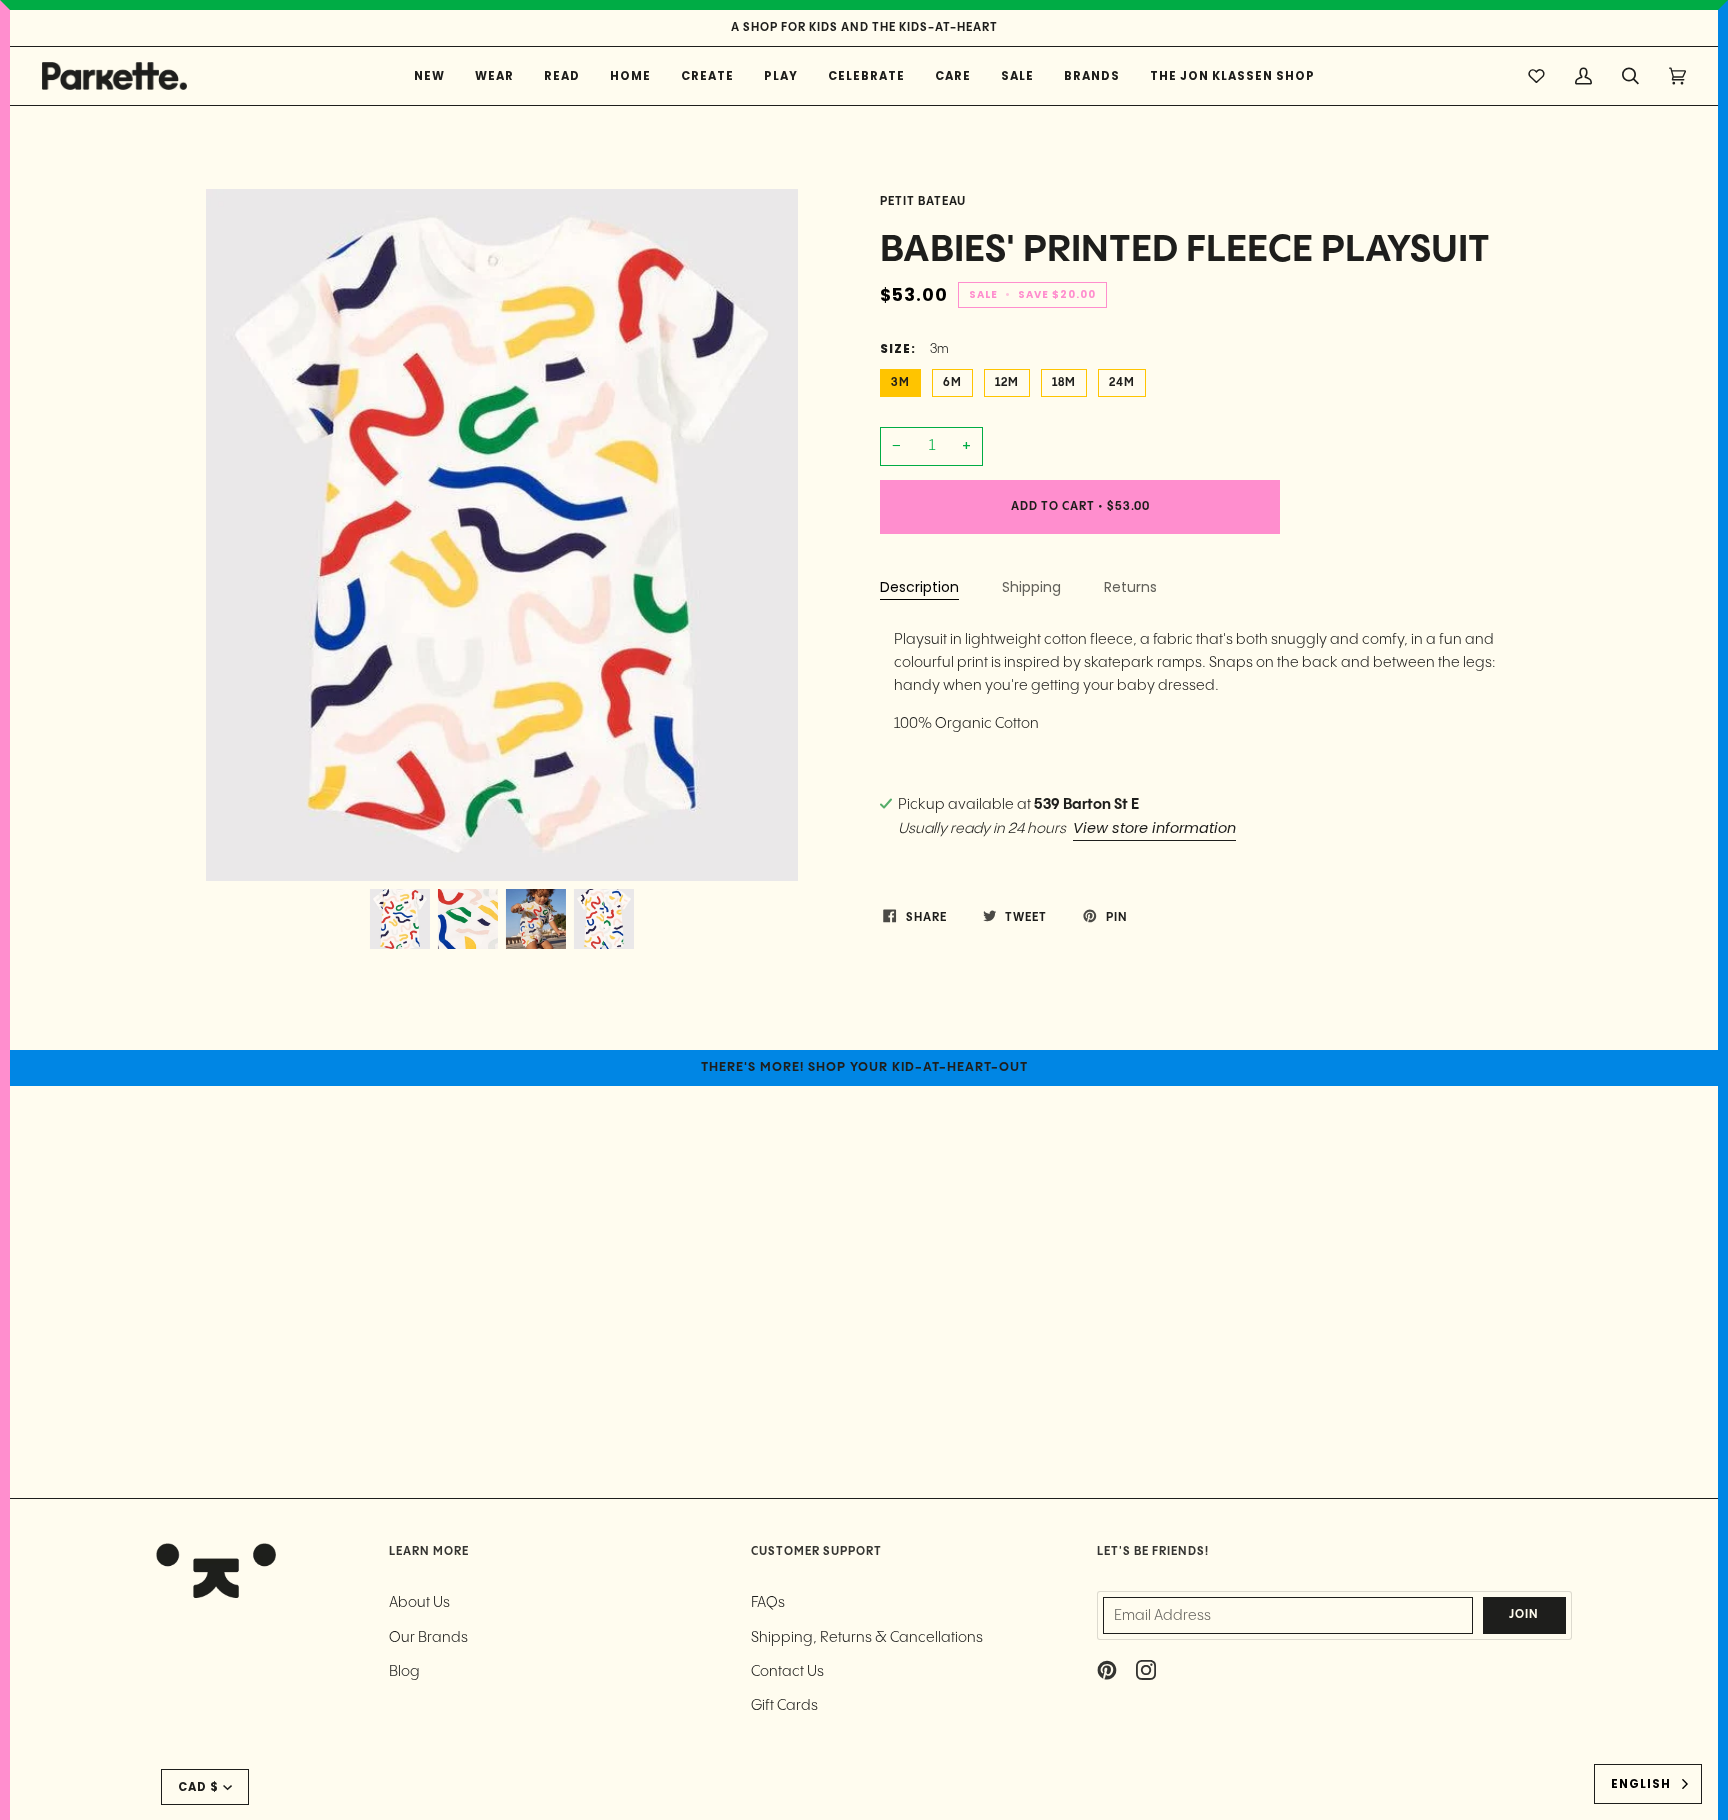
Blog (404, 1671)
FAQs (768, 1602)
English (1641, 1784)
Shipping (1031, 587)
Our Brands (428, 1637)
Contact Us (787, 1671)
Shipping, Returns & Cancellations (867, 1637)
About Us (419, 1602)
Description (919, 587)
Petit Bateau (923, 202)
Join (1524, 1615)
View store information (1154, 828)
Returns (1130, 587)
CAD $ (198, 1787)
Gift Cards (784, 1705)
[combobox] (1648, 1784)
